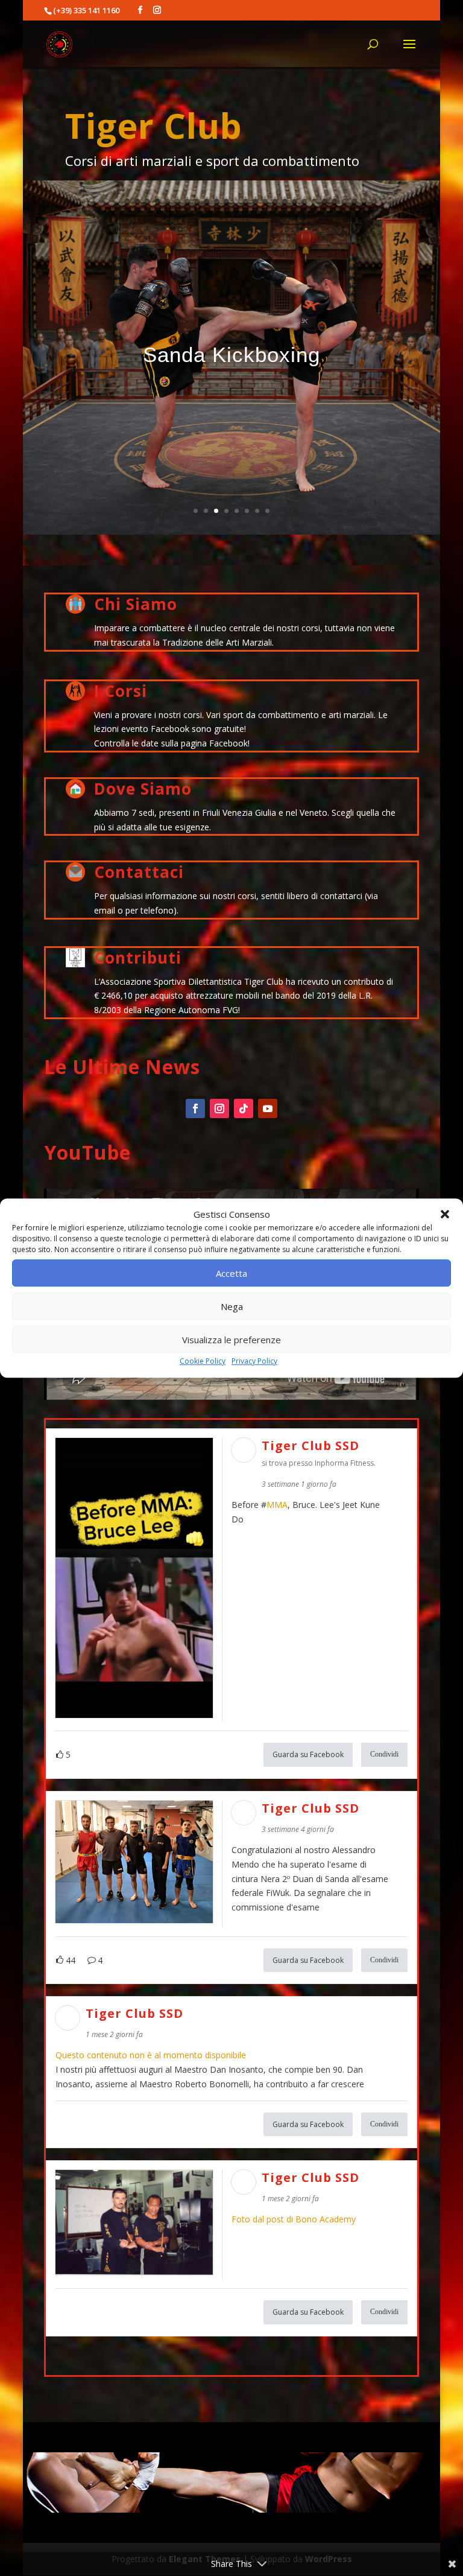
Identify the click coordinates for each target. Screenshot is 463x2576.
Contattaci (139, 872)
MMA (277, 1505)
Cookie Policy (203, 1362)
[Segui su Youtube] (268, 1108)
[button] (445, 1215)
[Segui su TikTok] (244, 1108)
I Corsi (121, 691)
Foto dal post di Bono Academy (294, 2219)
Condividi (384, 1754)
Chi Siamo (136, 604)
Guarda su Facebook (308, 1754)
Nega (232, 1306)
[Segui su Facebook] (195, 1108)
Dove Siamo (143, 789)
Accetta (231, 1273)
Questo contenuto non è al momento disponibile (151, 2055)
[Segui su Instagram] (219, 1108)
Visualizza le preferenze (231, 1340)
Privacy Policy (254, 1362)
